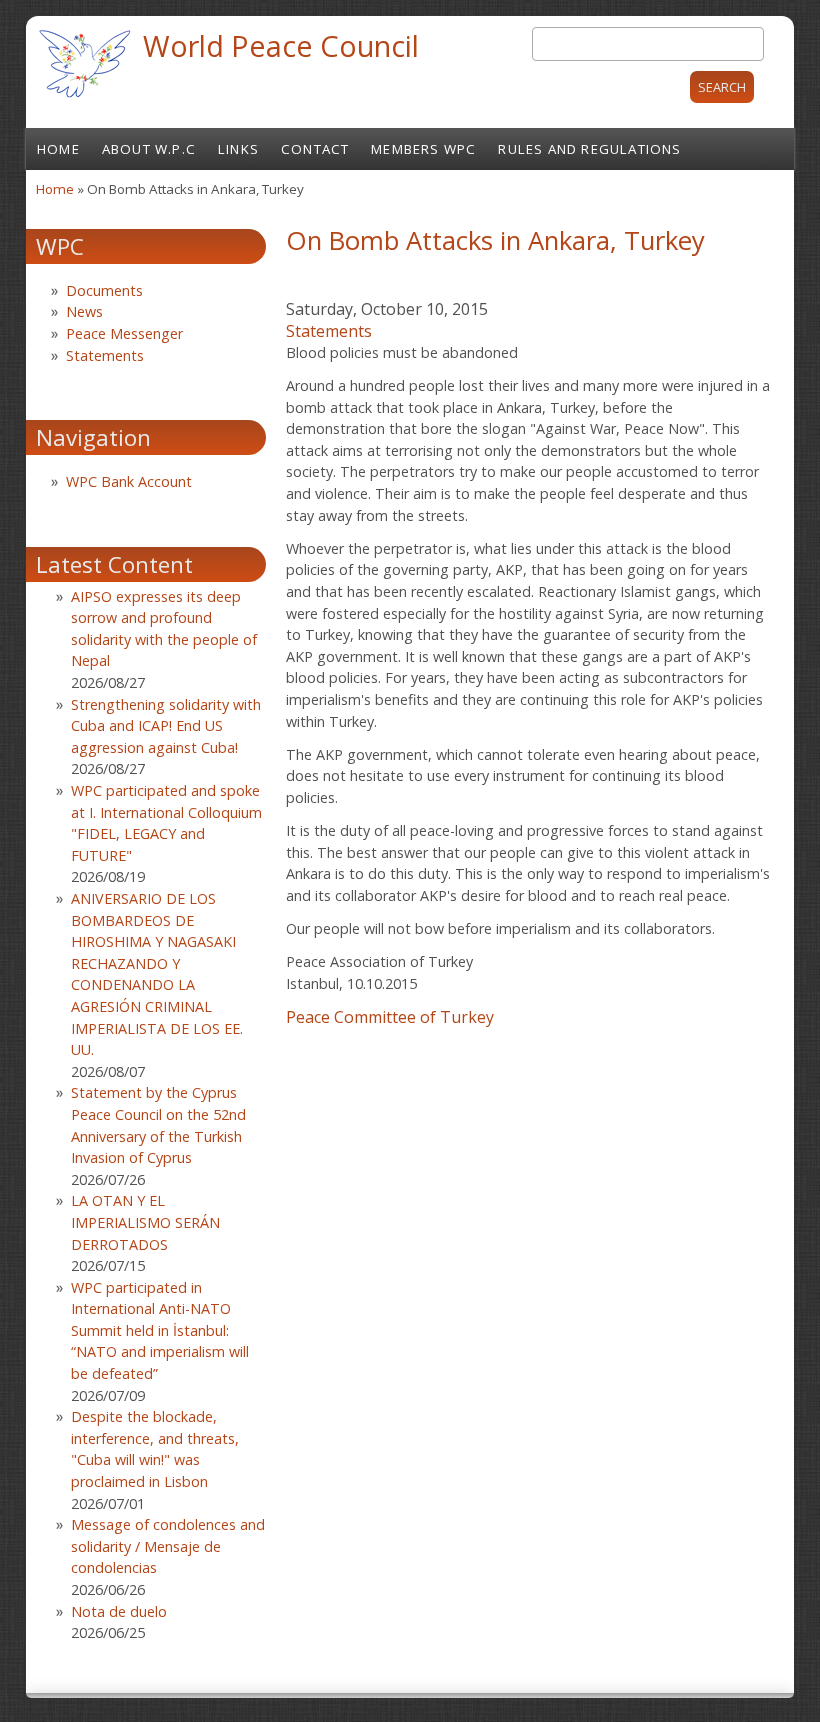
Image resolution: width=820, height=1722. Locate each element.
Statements (329, 331)
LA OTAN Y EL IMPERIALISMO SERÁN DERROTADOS (145, 1222)
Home (58, 149)
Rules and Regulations (589, 149)
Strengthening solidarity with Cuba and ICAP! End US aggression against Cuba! (166, 726)
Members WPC (423, 149)
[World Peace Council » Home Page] (84, 100)
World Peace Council (281, 45)
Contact (315, 149)
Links (238, 149)
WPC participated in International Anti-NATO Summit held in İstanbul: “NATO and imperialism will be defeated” (160, 1330)
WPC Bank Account (129, 481)
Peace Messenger (124, 333)
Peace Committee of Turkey (390, 1017)
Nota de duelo (119, 1611)
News (84, 311)
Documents (104, 290)
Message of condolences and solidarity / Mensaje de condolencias (168, 1546)
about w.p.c (149, 149)
